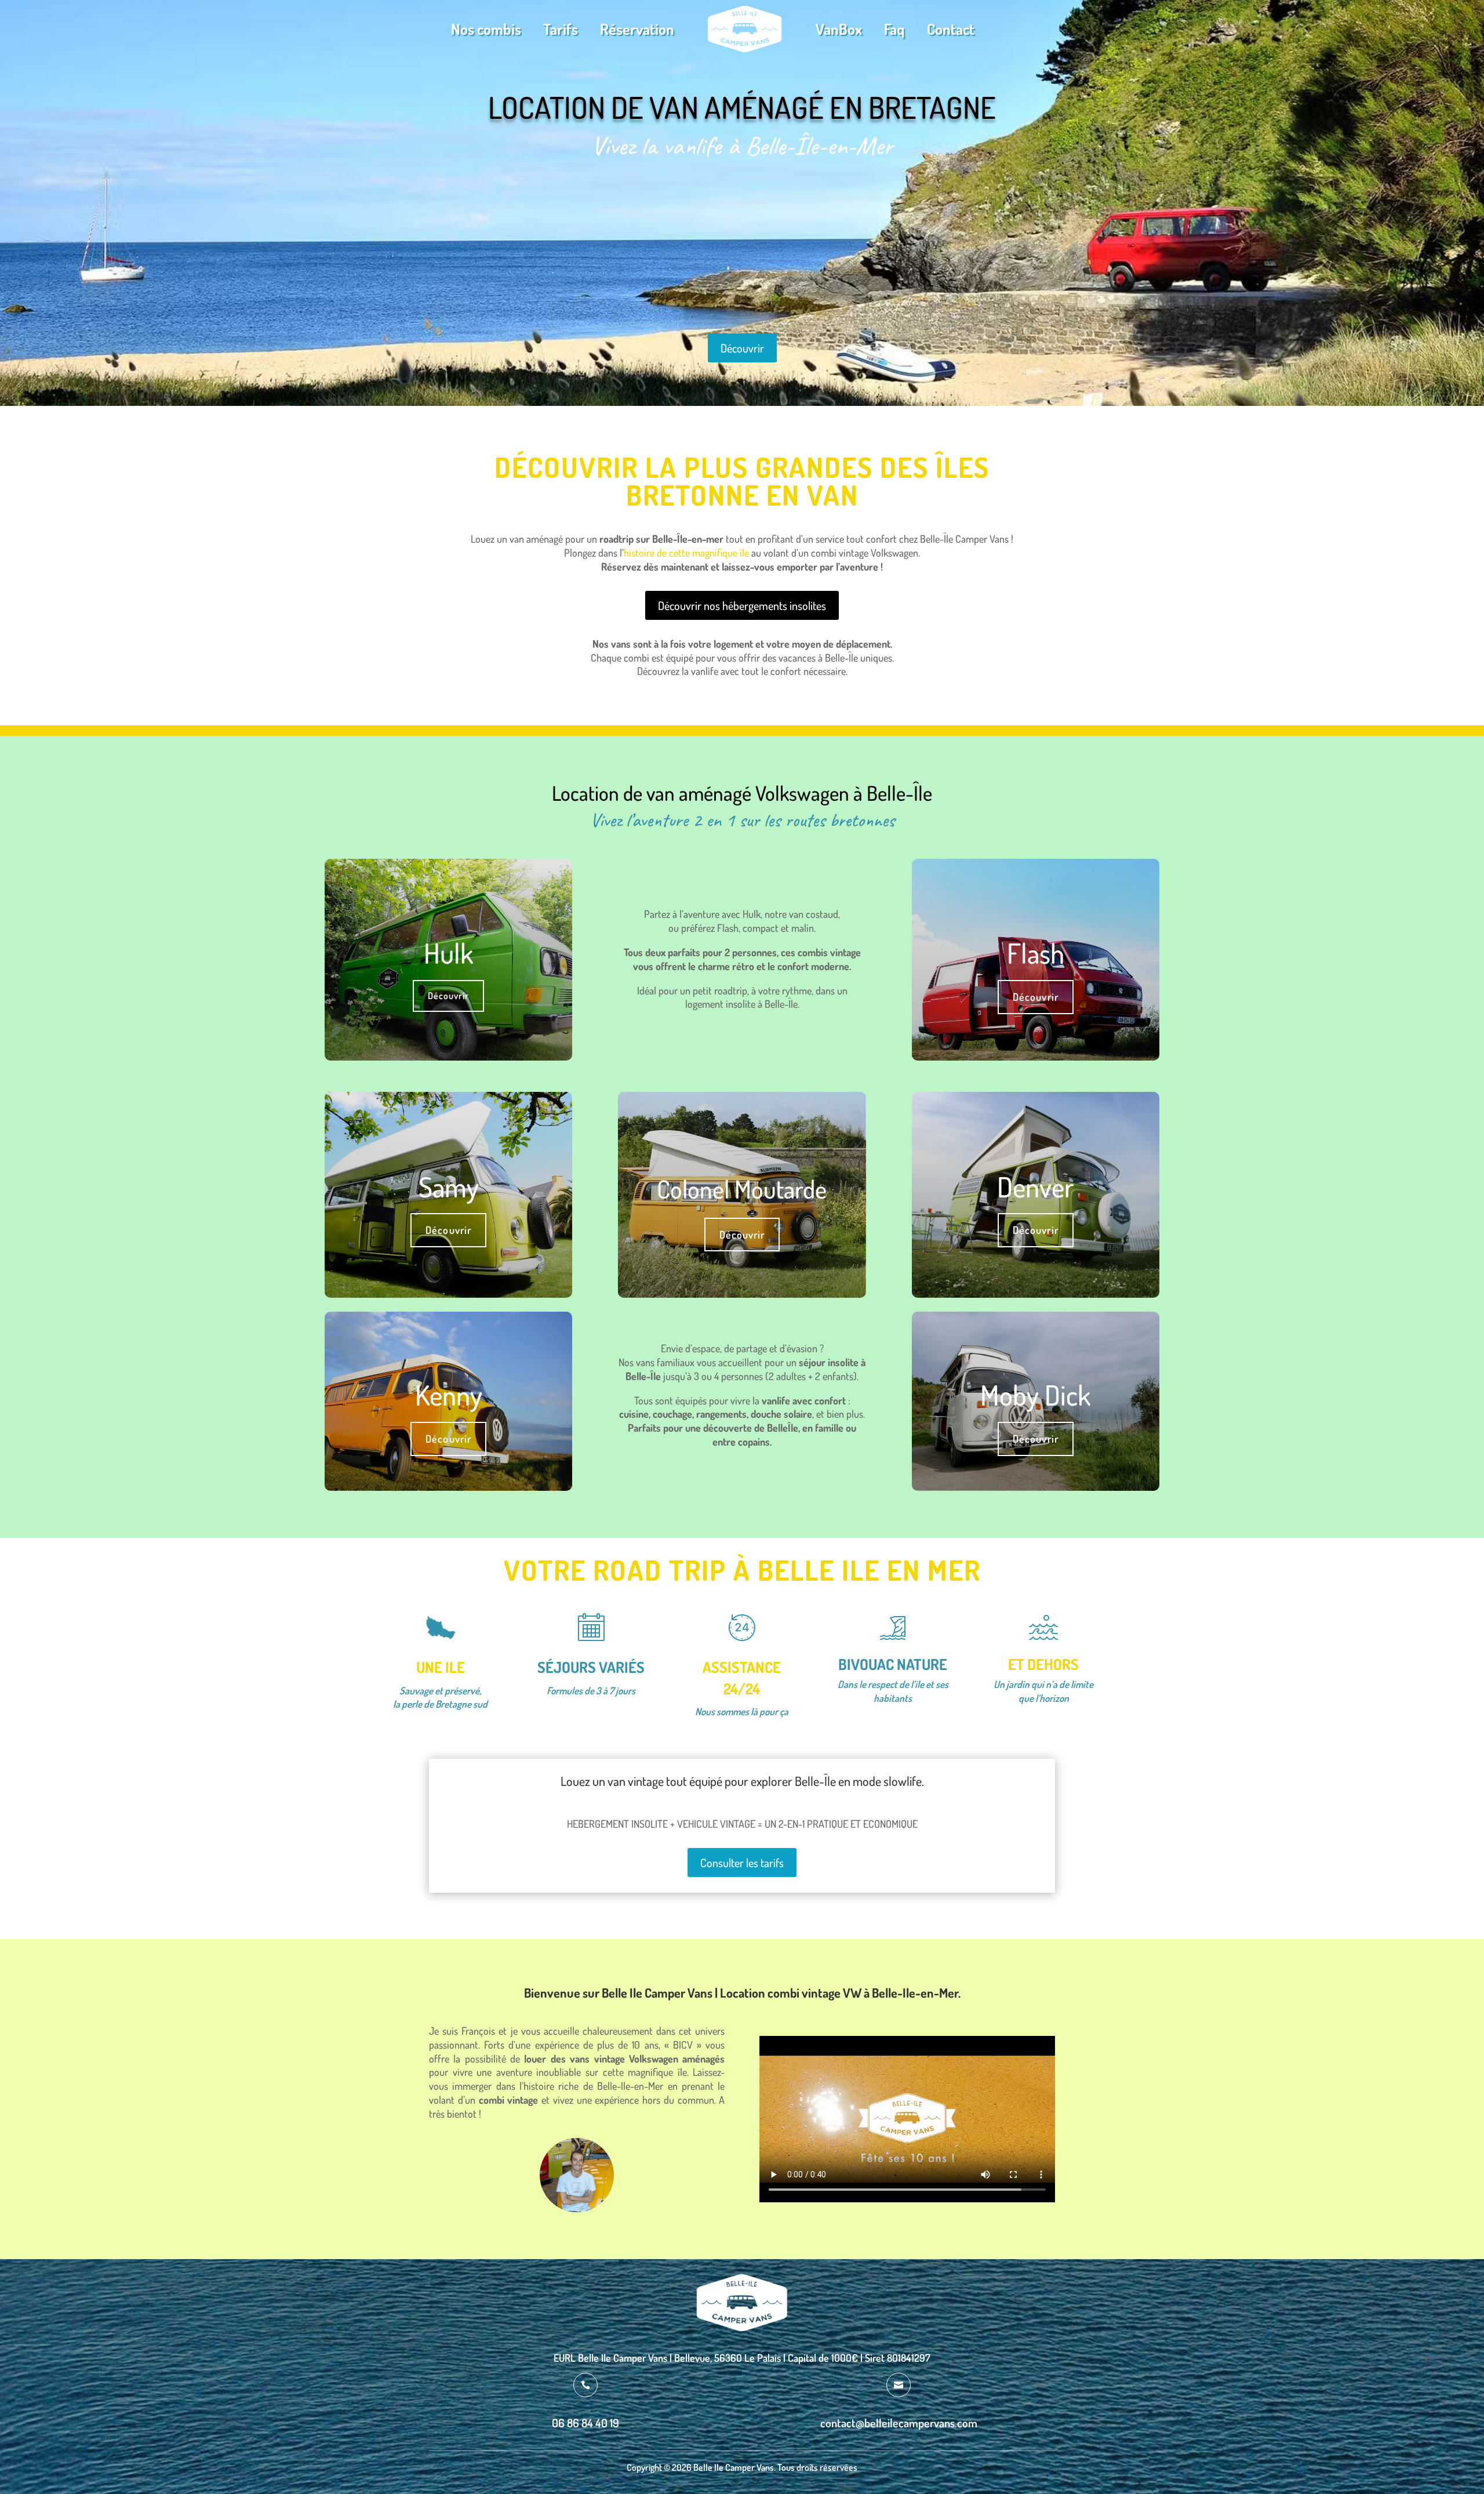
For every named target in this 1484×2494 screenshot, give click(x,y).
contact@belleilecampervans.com (899, 2423)
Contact (951, 29)
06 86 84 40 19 (585, 2423)
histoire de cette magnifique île (686, 553)
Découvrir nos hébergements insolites (742, 605)
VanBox (839, 29)
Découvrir (742, 348)
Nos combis (486, 29)
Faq (894, 29)
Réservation (637, 29)
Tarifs (561, 29)
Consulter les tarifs (742, 1863)
